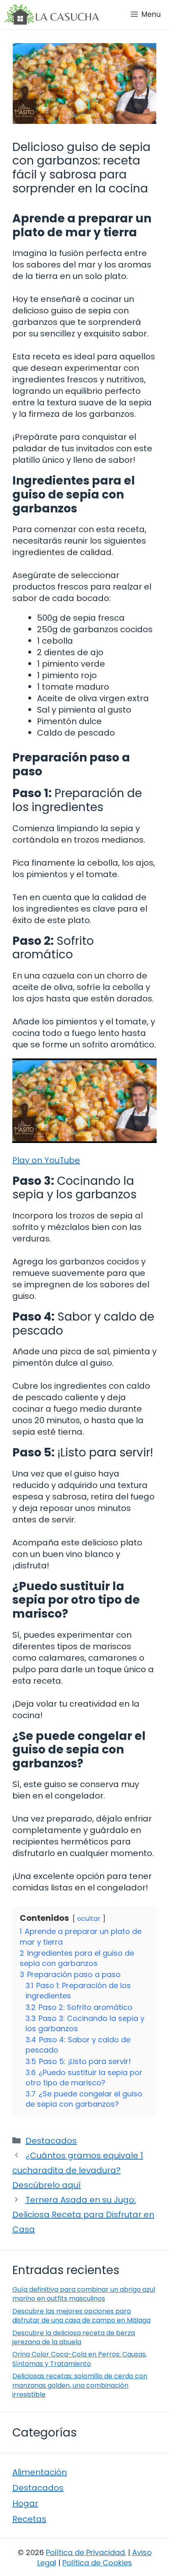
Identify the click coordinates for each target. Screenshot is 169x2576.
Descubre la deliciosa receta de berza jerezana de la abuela (74, 2337)
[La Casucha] (51, 14)
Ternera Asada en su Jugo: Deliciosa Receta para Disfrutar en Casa (83, 2215)
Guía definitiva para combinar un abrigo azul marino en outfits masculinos (84, 2294)
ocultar (89, 1919)
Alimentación (40, 2472)
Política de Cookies (97, 2563)
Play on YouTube (46, 1160)
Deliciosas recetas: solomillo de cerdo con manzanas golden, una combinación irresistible (80, 2385)
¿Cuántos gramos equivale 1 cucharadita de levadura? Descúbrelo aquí (78, 2170)
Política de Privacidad (85, 2552)
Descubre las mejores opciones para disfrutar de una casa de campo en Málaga (81, 2316)
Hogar (25, 2503)
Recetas (29, 2519)
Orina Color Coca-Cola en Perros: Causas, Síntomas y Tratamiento (80, 2359)
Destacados (51, 2141)
